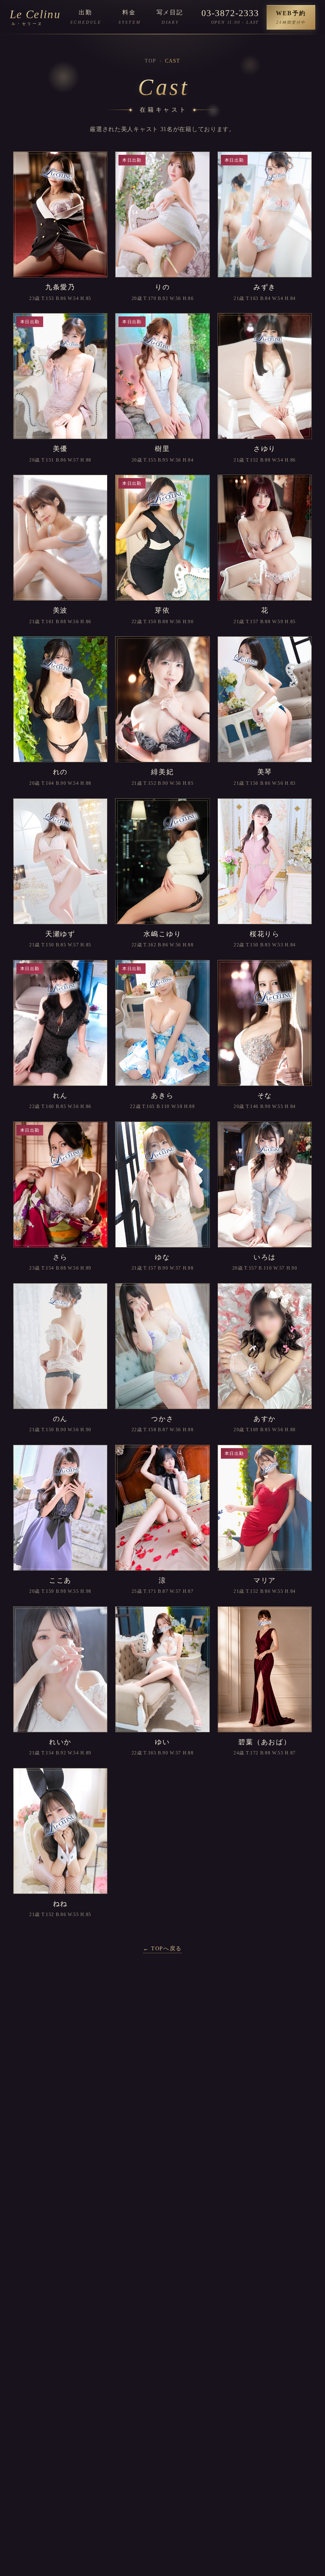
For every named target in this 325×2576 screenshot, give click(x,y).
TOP (150, 61)
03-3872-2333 (230, 13)
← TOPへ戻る (162, 1948)
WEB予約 (291, 17)
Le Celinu (35, 17)
